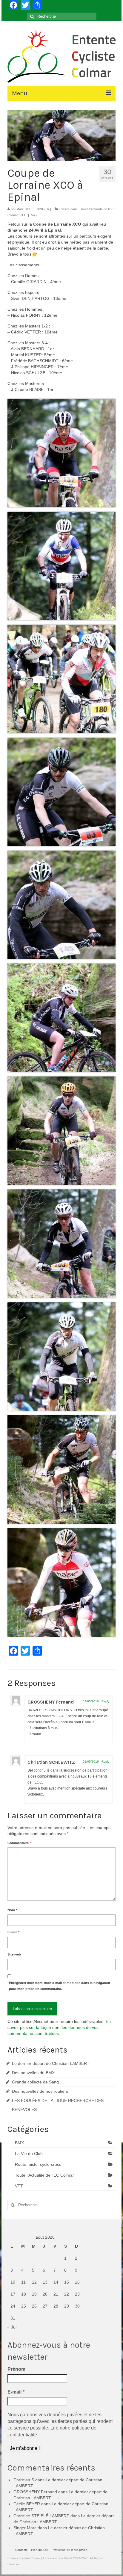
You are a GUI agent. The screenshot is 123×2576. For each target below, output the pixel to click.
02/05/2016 (91, 1701)
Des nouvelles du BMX (33, 2073)
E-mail (13, 1932)
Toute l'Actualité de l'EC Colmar (44, 2175)
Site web (14, 1954)
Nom (12, 1910)
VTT (23, 215)
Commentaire (19, 1843)
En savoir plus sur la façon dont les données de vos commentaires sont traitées (59, 2027)
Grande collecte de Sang (35, 2082)
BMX (19, 2143)
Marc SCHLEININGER (33, 209)
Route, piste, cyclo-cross (38, 2164)
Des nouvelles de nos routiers (40, 2091)
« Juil (12, 2327)
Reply (105, 1701)
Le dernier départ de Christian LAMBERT (51, 2063)
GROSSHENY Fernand (51, 1702)
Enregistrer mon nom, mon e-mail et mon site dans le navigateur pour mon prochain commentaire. (60, 1986)
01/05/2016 (91, 1762)
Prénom (16, 2369)
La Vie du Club (29, 2154)
